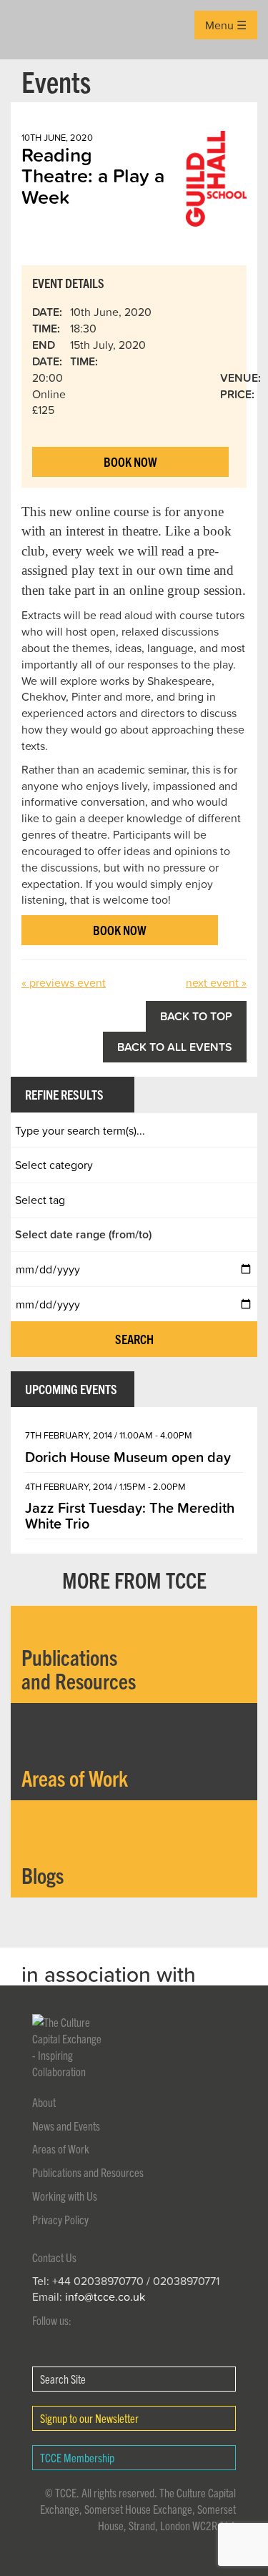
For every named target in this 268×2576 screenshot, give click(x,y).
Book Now (130, 462)
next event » (216, 982)
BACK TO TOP (196, 1016)
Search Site (63, 2379)
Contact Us (54, 2257)
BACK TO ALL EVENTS (175, 1047)
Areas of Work (61, 2148)
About (44, 2102)
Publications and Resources (88, 2172)
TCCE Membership (77, 2457)
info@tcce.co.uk (105, 2296)
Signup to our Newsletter (89, 2418)
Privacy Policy (60, 2219)
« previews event (64, 982)
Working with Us (65, 2196)
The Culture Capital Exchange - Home (33, 30)
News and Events (66, 2126)
